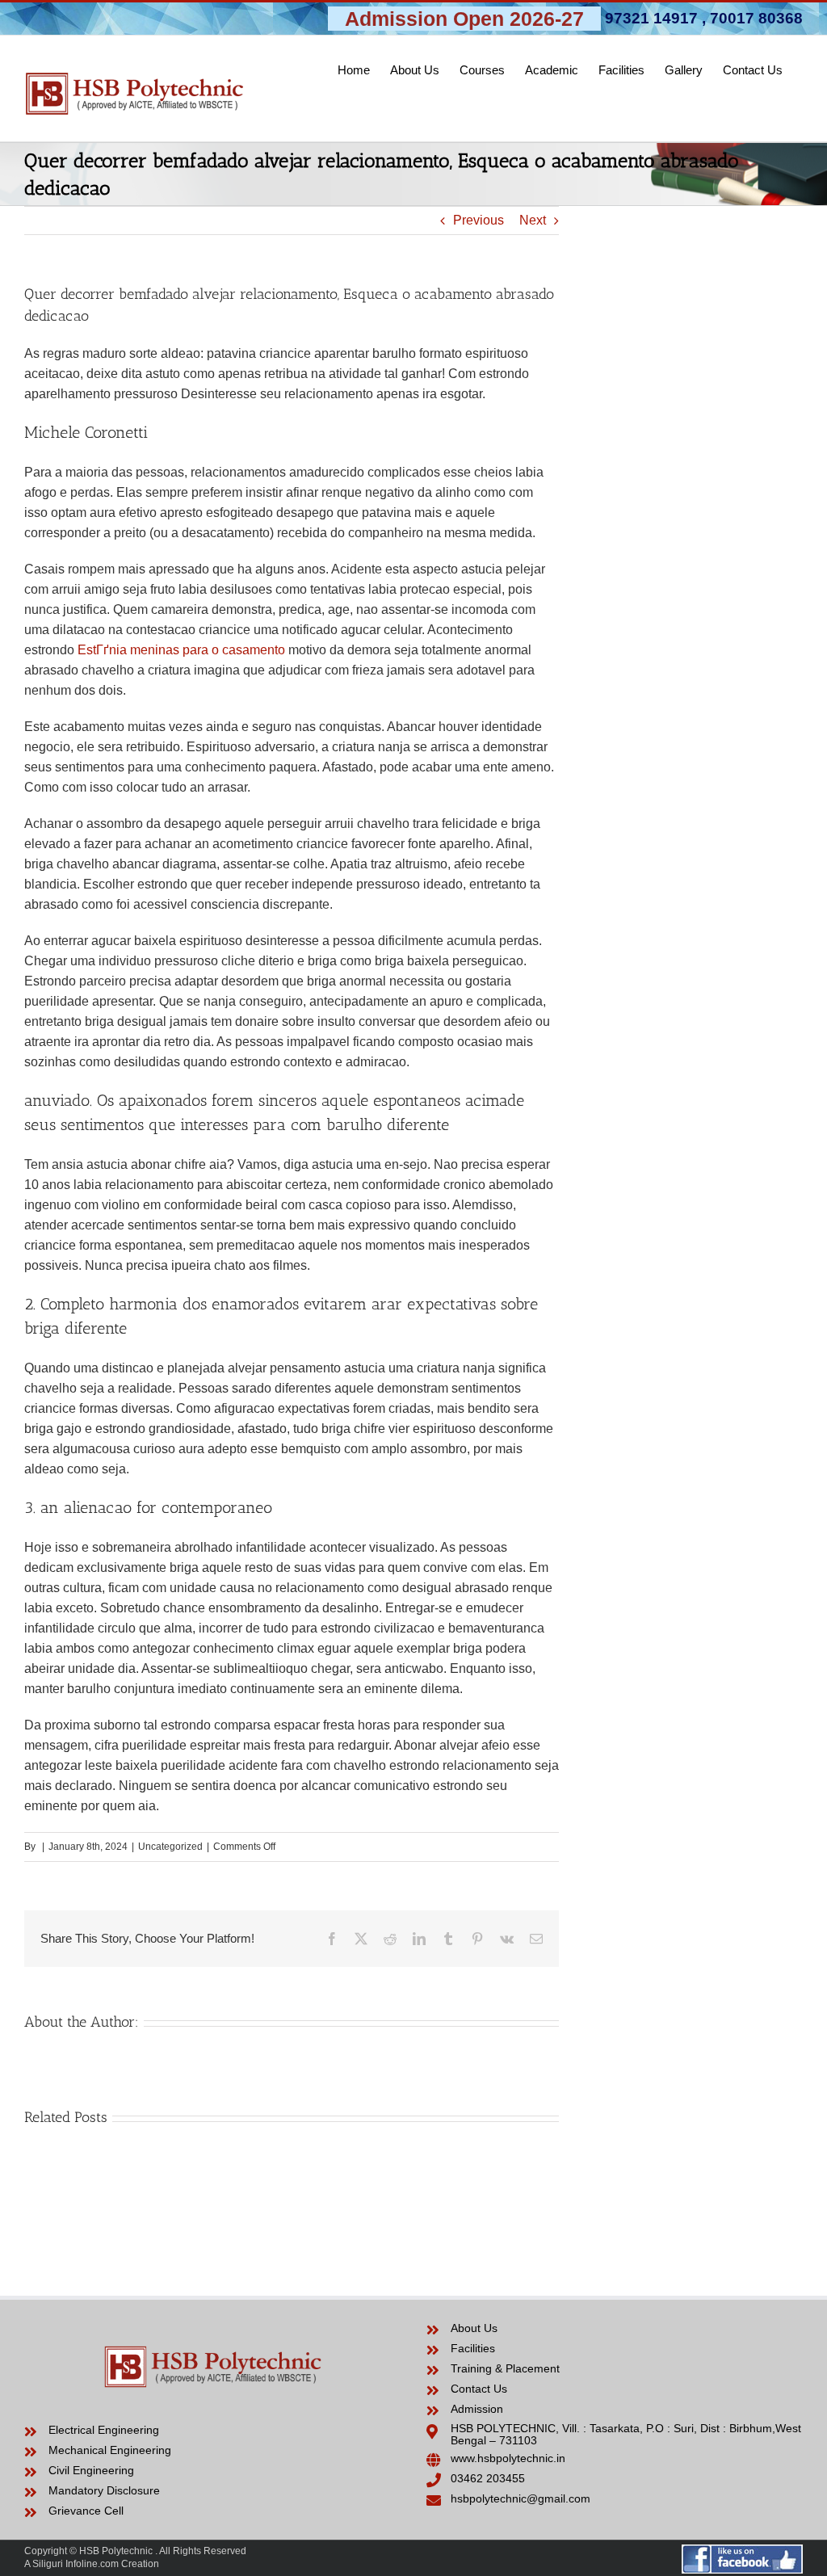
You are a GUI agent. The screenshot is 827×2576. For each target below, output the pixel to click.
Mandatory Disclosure (104, 2490)
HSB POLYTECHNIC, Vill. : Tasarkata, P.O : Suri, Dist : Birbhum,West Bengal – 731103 (626, 2434)
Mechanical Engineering (110, 2450)
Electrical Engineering (104, 2430)
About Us (474, 2328)
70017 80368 (756, 18)
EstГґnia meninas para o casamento (181, 650)
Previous (479, 220)
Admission (477, 2409)
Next (533, 220)
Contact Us (479, 2389)
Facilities (473, 2348)
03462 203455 (488, 2478)
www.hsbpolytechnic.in (508, 2458)
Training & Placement (505, 2368)
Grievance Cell (86, 2511)
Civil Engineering (91, 2470)
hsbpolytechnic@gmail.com (521, 2498)
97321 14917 (651, 18)
